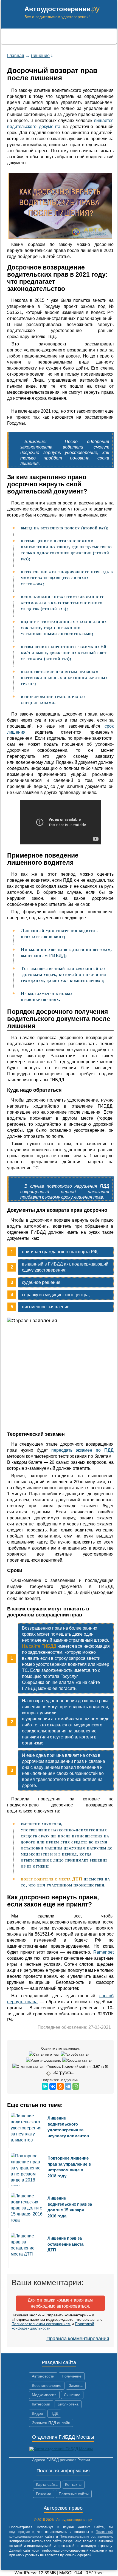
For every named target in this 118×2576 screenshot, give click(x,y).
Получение (72, 2376)
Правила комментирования (78, 2339)
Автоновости (43, 2376)
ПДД (54, 2413)
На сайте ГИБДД (39, 1646)
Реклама (44, 2494)
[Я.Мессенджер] (45, 2086)
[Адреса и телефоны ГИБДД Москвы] (61, 2449)
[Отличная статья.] (29, 2067)
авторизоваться (73, 2306)
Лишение (72, 2395)
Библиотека (68, 2404)
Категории (41, 2404)
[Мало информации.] (44, 2061)
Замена (76, 2385)
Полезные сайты (74, 2494)
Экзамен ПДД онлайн (51, 2423)
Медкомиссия (44, 2395)
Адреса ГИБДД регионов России (61, 2460)
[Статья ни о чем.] (45, 2055)
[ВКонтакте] (53, 2086)
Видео (37, 2413)
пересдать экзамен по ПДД (82, 1450)
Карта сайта (47, 2484)
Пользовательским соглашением (41, 2324)
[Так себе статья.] (76, 2055)
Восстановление (47, 2385)
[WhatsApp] (76, 2086)
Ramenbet (103, 1952)
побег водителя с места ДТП (52, 1879)
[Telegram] (68, 2086)
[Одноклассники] (60, 2086)
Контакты (73, 2484)
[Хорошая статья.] (78, 2061)
